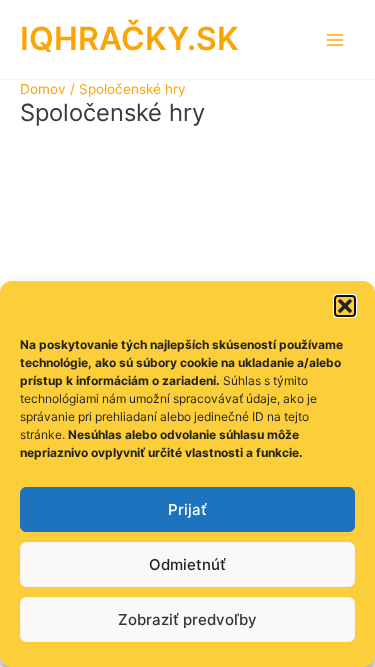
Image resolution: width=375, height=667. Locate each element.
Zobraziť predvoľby (187, 619)
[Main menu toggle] (335, 39)
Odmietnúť (187, 564)
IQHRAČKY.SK (129, 38)
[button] (345, 306)
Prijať (187, 509)
